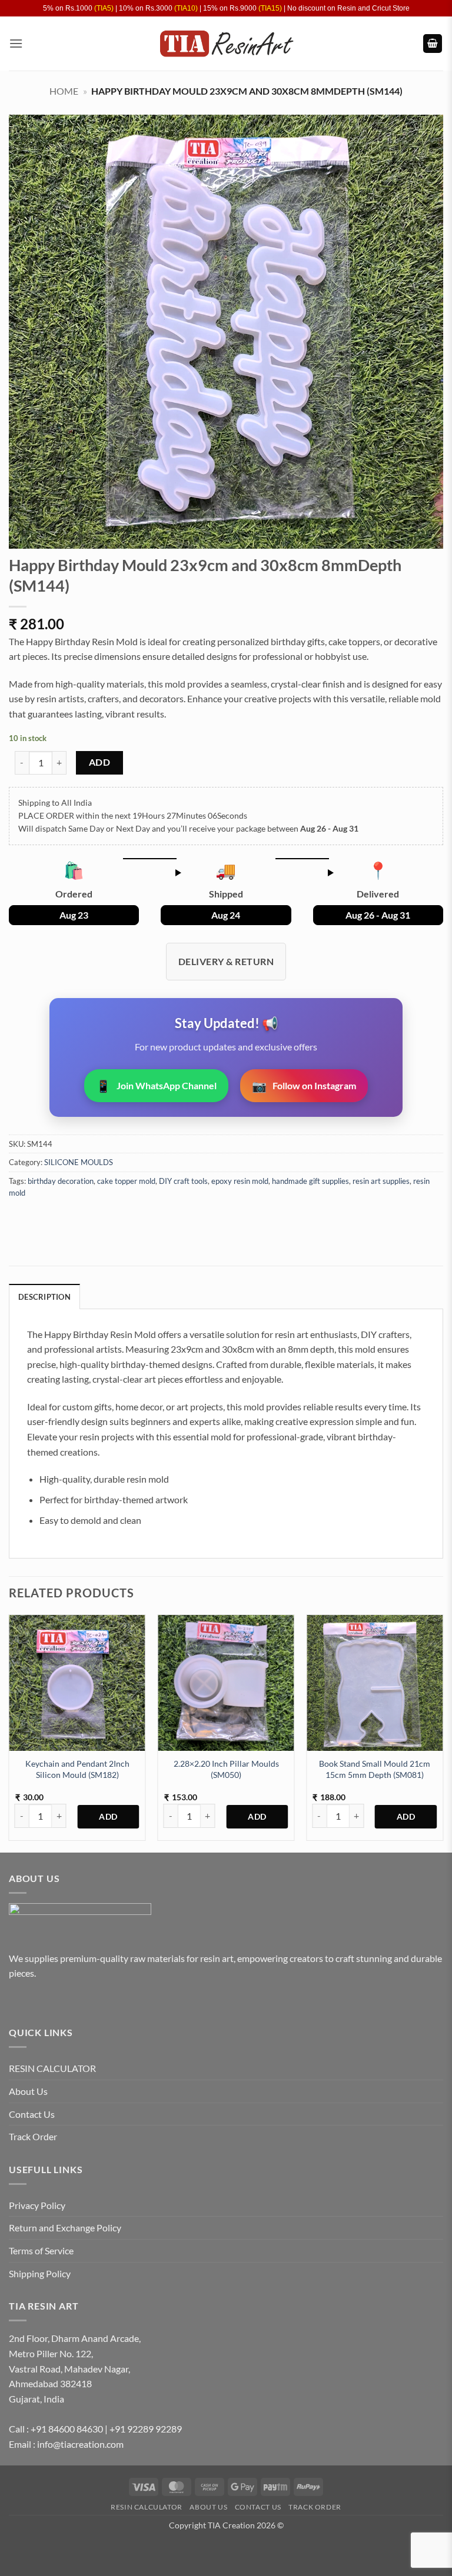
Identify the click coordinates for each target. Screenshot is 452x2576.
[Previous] (9, 1732)
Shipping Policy (40, 2273)
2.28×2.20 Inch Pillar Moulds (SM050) (226, 1769)
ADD (99, 762)
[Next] (443, 1732)
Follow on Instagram (304, 1086)
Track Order (33, 2136)
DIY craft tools (183, 1181)
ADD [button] (108, 1817)
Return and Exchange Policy (65, 2228)
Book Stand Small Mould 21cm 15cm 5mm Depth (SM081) (375, 1769)
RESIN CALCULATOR (52, 2068)
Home (64, 91)
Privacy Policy (37, 2205)
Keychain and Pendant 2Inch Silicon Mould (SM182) (77, 1769)
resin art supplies (381, 1181)
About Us (28, 2091)
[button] (16, 43)
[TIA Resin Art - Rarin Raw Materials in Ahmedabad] (226, 44)
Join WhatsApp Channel (156, 1086)
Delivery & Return (226, 961)
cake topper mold (126, 1181)
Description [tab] (44, 1297)
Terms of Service (41, 2250)
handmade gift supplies (310, 1181)
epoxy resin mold (240, 1181)
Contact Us (32, 2114)
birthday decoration (61, 1181)
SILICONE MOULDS (79, 1162)
